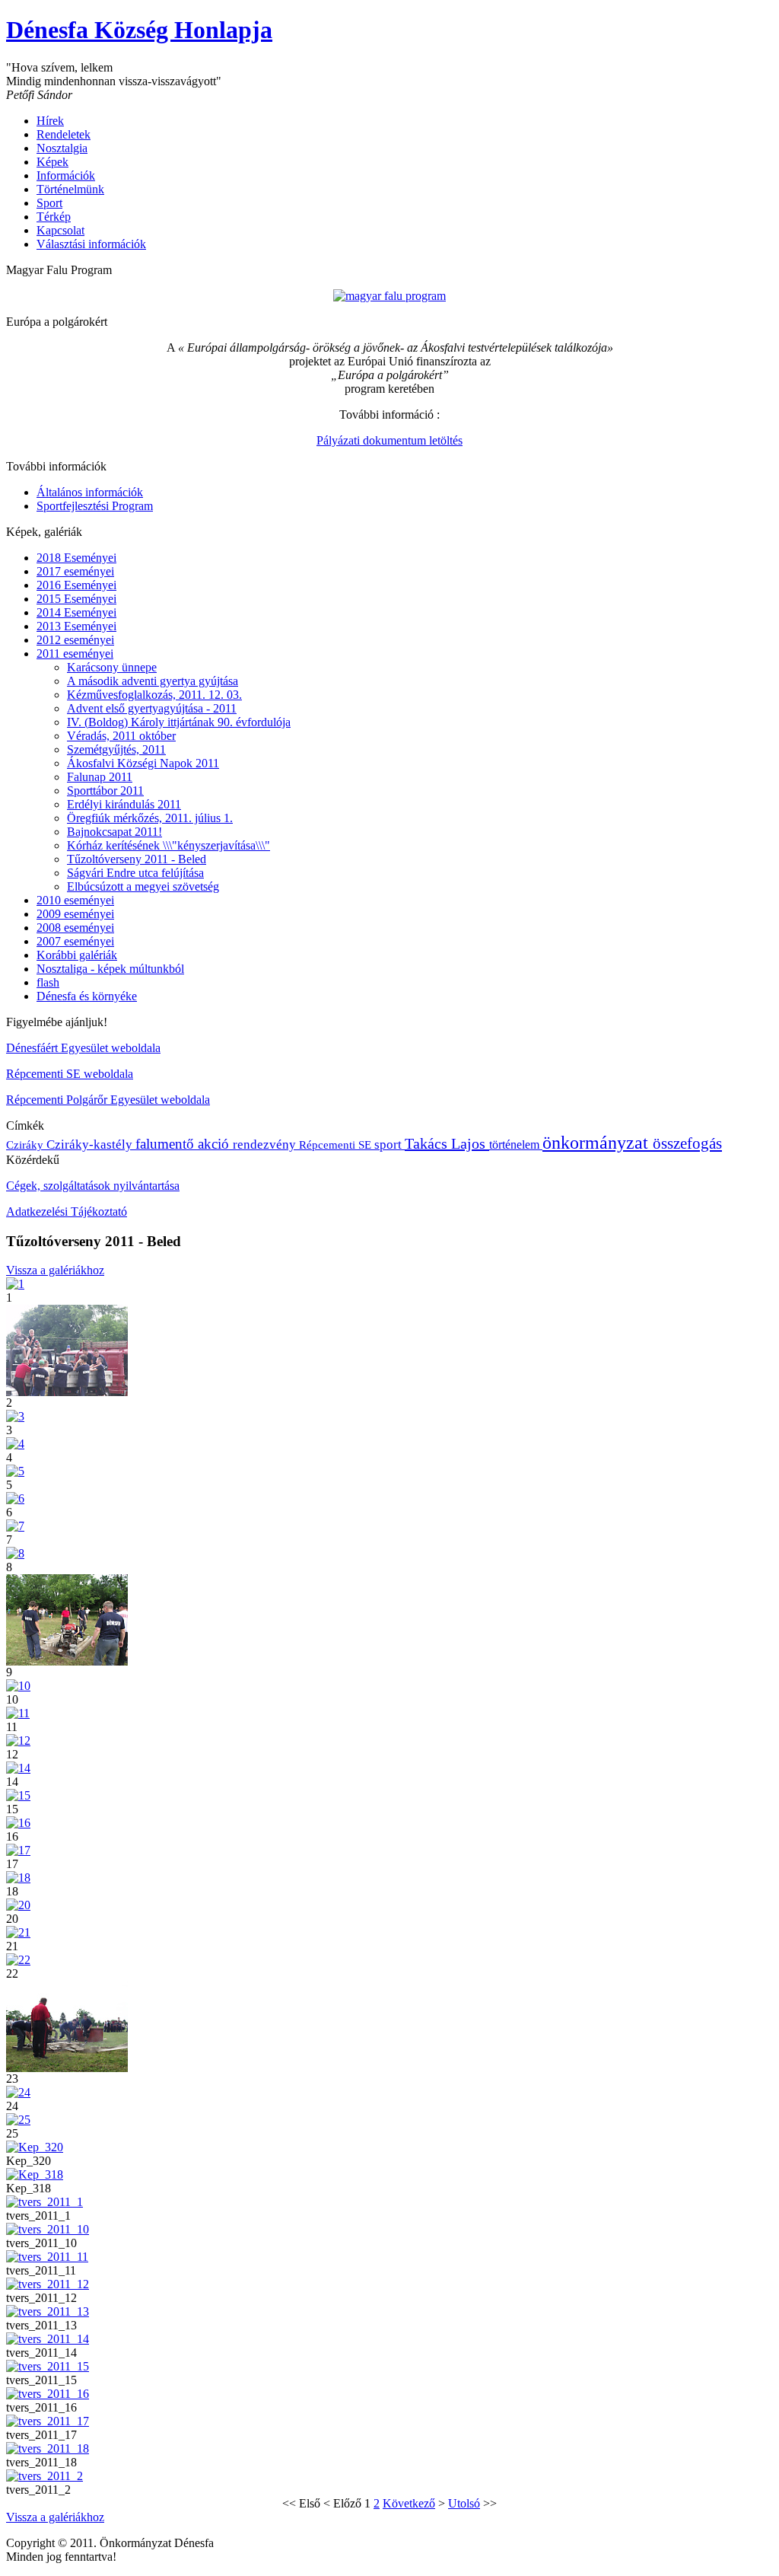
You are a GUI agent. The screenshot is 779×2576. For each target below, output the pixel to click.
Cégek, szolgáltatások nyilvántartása (93, 1186)
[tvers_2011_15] (48, 2366)
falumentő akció (184, 1144)
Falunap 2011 (100, 777)
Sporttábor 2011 (105, 791)
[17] (18, 1850)
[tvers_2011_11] (47, 2257)
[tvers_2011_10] (48, 2229)
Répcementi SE (337, 1145)
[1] (15, 1284)
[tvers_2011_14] (48, 2339)
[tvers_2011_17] (48, 2421)
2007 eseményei (75, 941)
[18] (18, 1878)
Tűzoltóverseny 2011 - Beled (137, 859)
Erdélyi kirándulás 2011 (124, 804)
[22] (18, 1960)
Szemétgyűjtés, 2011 (116, 749)
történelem (516, 1145)
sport (389, 1145)
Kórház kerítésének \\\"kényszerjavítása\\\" (169, 845)
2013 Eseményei (76, 626)
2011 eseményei (75, 654)
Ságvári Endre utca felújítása (135, 873)
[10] (18, 1686)
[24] (18, 2092)
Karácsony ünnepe (112, 667)
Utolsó (464, 2503)
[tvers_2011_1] (45, 2202)
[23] (67, 2068)
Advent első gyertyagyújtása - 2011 (152, 708)
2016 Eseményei (76, 585)
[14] (18, 1768)
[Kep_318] (35, 2174)
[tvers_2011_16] (48, 2394)
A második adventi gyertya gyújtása (153, 681)
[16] (18, 1823)
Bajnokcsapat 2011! (114, 832)
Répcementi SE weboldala (70, 1074)
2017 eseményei (75, 571)
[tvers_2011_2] (45, 2476)
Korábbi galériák (77, 955)
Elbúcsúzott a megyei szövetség (143, 886)
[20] (18, 1905)
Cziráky (26, 1145)
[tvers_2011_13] (48, 2311)
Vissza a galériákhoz (55, 1270)
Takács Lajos (447, 1143)
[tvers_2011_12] (48, 2284)
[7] (15, 1526)
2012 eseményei (75, 640)
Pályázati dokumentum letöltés (389, 440)
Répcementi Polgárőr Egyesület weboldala (108, 1100)
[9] (67, 1661)
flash (48, 982)
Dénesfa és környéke (87, 996)
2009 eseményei (75, 914)
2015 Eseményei (76, 599)
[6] (15, 1498)
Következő (409, 2503)
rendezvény (266, 1145)
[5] (15, 1471)
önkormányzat (598, 1143)
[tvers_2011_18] (48, 2448)
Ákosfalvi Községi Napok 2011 (143, 763)
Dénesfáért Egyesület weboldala (83, 1048)
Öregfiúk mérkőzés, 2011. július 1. (150, 818)
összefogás (687, 1143)
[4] (15, 1444)
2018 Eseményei (76, 558)
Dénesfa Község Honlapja (139, 30)
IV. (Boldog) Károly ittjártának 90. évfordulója (179, 722)
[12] (18, 1741)
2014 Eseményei (76, 612)
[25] (18, 2120)
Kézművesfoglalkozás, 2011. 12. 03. (154, 695)
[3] (15, 1416)
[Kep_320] (35, 2147)
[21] (18, 1932)
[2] (67, 1392)
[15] (18, 1795)
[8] (15, 1553)
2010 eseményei (75, 900)
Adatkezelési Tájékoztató (67, 1211)
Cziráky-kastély (91, 1145)
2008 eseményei (75, 928)
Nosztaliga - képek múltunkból (110, 969)
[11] (18, 1713)
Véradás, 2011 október (121, 736)
